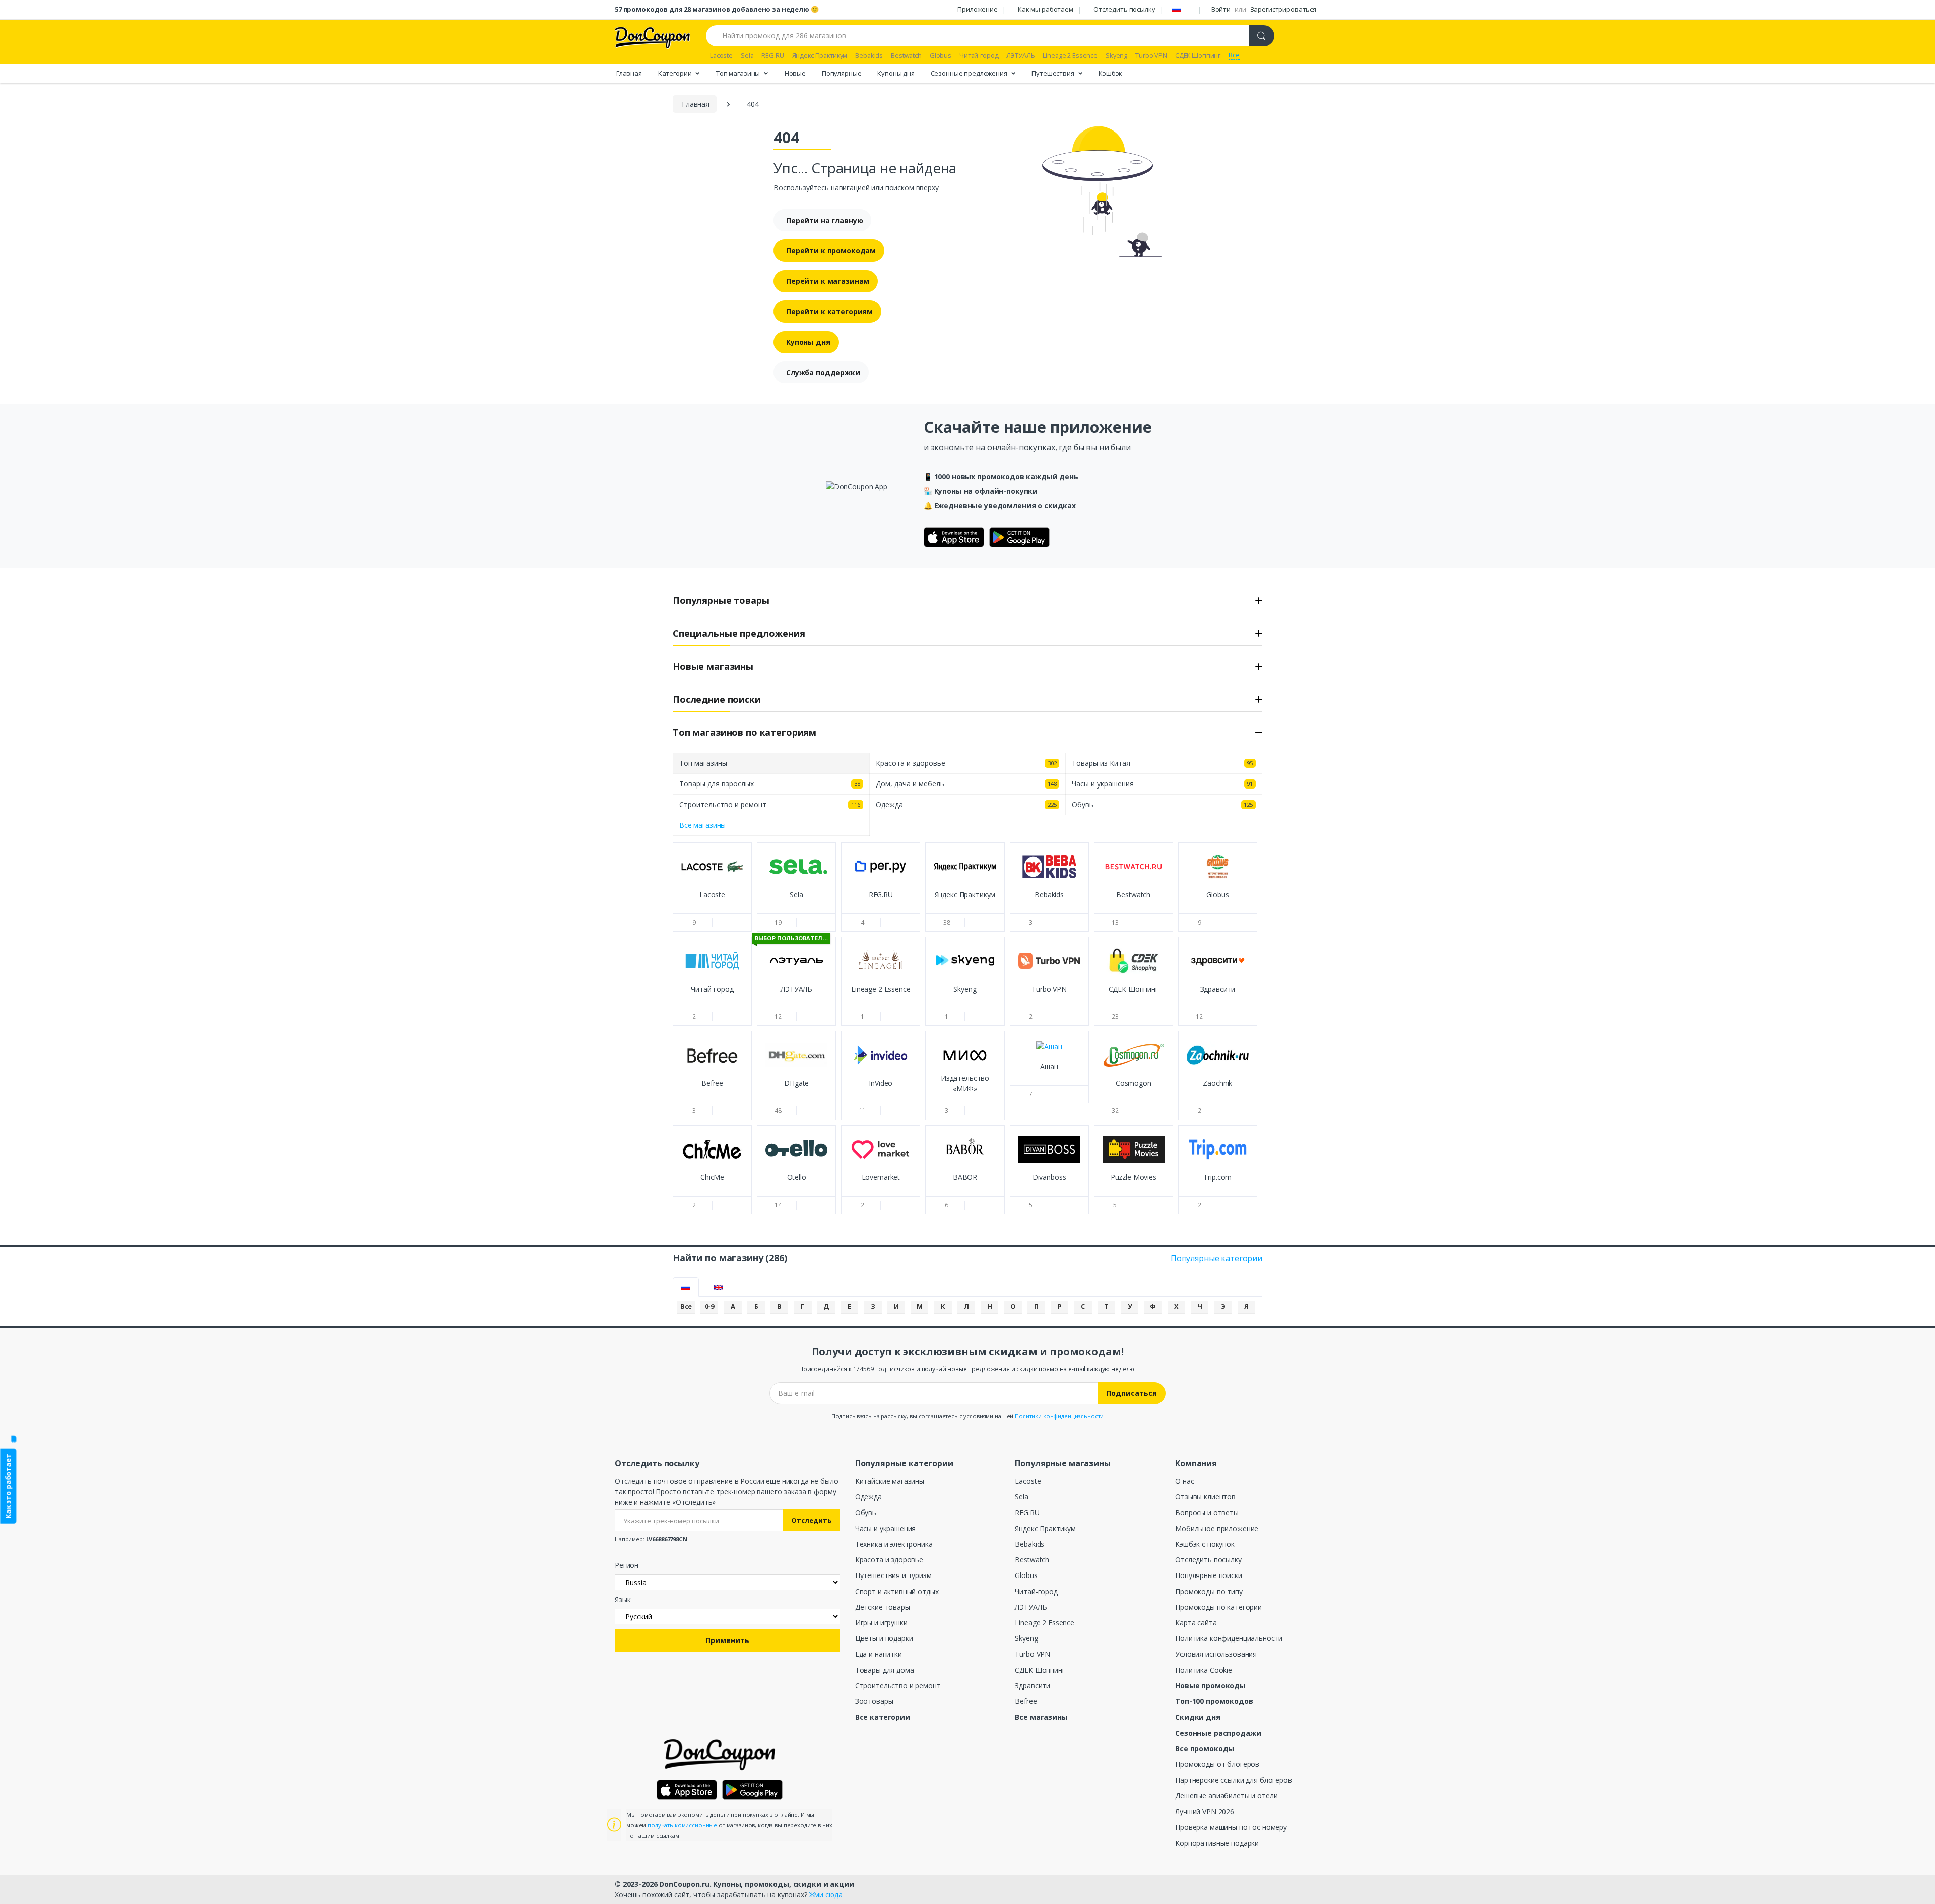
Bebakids (1029, 1544)
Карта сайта (1196, 1623)
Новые (795, 73)
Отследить (811, 1520)
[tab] (686, 1287)
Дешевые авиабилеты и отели (1226, 1795)
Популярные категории (1216, 1258)
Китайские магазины (890, 1481)
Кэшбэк (1110, 73)
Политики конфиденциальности (1059, 1416)
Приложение (978, 9)
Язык (623, 1599)
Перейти (712, 904)
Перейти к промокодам (831, 251)
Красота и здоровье (889, 1560)
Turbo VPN (1033, 1654)
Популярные (842, 73)
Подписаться (1132, 1393)
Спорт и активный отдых (897, 1591)
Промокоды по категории (1218, 1607)
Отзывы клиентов (1205, 1497)
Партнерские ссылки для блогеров (1234, 1780)
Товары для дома (885, 1670)
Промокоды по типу (1209, 1591)
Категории (676, 73)
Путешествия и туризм (893, 1575)
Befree (1026, 1701)
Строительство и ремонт (898, 1686)
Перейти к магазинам (828, 281)
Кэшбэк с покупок (1205, 1544)
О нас (1184, 1481)
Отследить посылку (1124, 9)
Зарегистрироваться (1283, 9)
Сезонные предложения (970, 73)
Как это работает (8, 1486)
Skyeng (1026, 1638)
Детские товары (883, 1607)
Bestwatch (1032, 1560)
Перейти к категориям (829, 312)
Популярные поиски (1209, 1575)
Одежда (868, 1497)
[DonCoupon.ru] (653, 37)
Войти (1221, 9)
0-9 (710, 1306)
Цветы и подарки (884, 1638)
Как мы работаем (1046, 9)
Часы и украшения (886, 1528)
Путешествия (1053, 73)
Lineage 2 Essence (1045, 1623)
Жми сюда (826, 1895)
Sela (1021, 1497)
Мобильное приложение (1217, 1528)
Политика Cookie (1204, 1670)
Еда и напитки (879, 1654)
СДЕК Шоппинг (1040, 1670)
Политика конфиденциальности (1229, 1638)
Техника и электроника (894, 1544)
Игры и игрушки (881, 1623)
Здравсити (1033, 1686)
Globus (1026, 1575)
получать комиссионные (682, 1825)
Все (686, 1306)
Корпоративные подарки (1217, 1843)
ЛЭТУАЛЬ (1031, 1607)
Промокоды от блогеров (1217, 1764)
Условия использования (1216, 1654)
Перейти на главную (824, 220)
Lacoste (1028, 1481)
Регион (627, 1565)
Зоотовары (874, 1701)
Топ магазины (739, 73)
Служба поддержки (823, 373)
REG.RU (1027, 1512)
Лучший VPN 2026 (1205, 1812)
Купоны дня (896, 73)
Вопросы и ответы (1207, 1512)
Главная (629, 73)
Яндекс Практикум (1045, 1528)
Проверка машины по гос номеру (1231, 1827)
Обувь (866, 1512)
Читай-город (1036, 1591)
